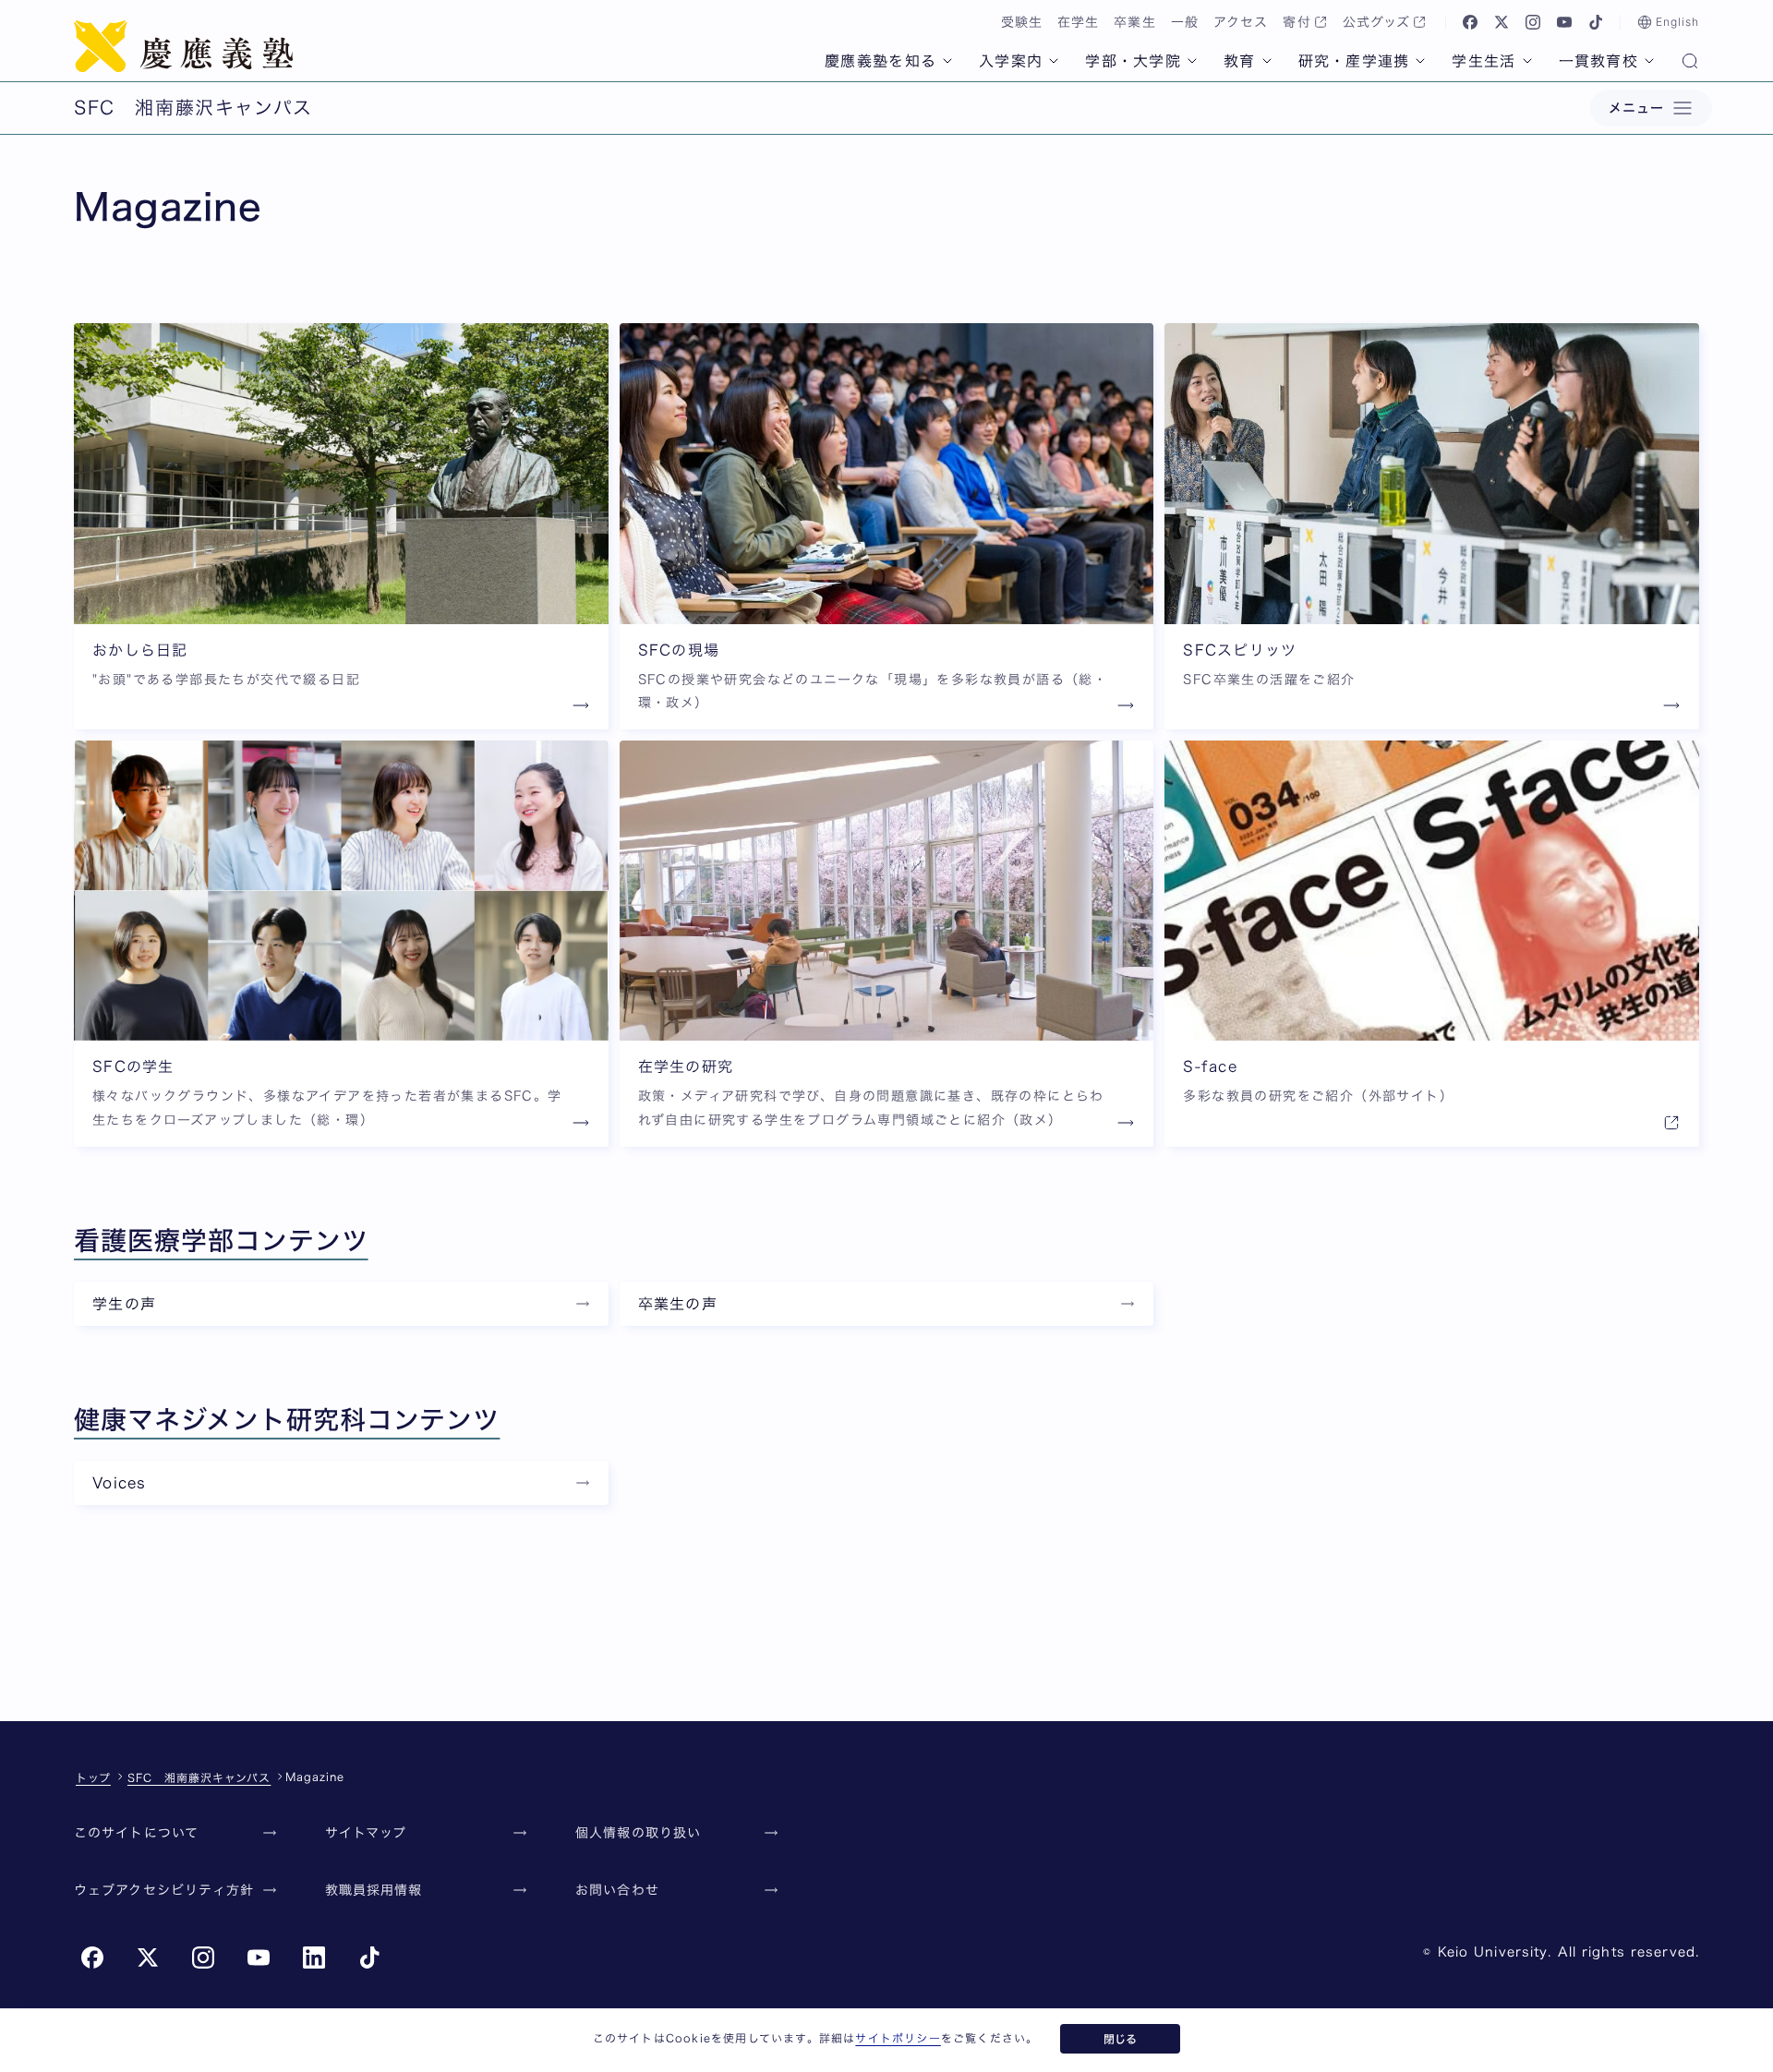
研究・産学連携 (1354, 61)
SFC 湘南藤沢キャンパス (199, 1777)
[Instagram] (1533, 22)
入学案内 (1011, 61)
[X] (1502, 22)
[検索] (1690, 63)
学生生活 (1484, 61)
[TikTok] (1596, 22)
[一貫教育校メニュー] (1649, 61)
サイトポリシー (898, 2038)
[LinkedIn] (314, 1958)
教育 (1240, 61)
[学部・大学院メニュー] (1192, 61)
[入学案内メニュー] (1054, 61)
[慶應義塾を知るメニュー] (947, 61)
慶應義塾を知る (880, 61)
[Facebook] (1470, 22)
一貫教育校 (1598, 61)
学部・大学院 (1133, 61)
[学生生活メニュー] (1527, 61)
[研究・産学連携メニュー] (1420, 61)
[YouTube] (1564, 22)
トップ (93, 1777)
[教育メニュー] (1267, 61)
